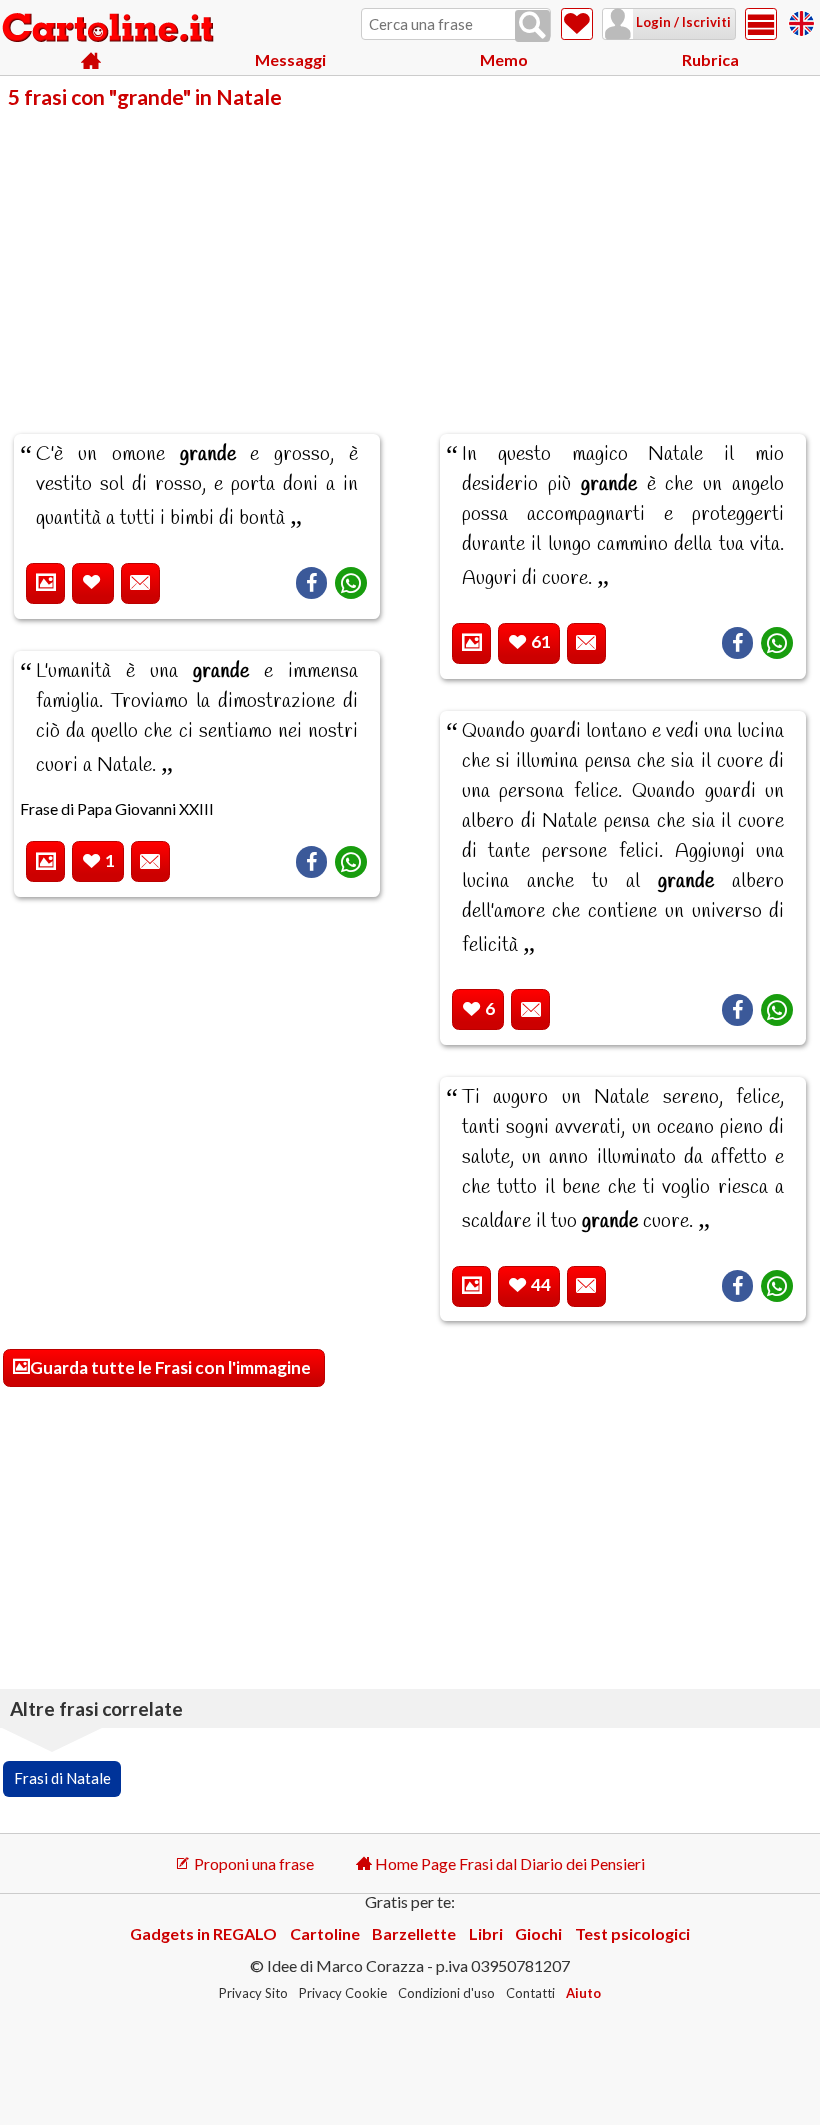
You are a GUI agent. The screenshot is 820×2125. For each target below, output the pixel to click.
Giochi (538, 1933)
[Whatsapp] (351, 583)
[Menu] (761, 24)
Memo (504, 59)
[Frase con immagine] (45, 583)
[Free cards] (801, 20)
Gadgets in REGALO (203, 1933)
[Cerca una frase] (532, 26)
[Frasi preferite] (577, 24)
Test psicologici (632, 1933)
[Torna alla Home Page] (110, 29)
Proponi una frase (252, 1863)
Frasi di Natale (62, 1778)
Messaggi (290, 59)
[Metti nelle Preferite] (93, 583)
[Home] (91, 60)
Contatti (530, 1993)
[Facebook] (311, 583)
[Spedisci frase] (140, 583)
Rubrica (710, 59)
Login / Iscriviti (682, 22)
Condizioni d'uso (446, 1993)
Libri (486, 1933)
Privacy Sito (253, 1993)
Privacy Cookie (343, 1993)
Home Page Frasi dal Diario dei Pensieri (508, 1863)
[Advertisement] (410, 258)
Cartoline (325, 1933)
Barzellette (414, 1933)
